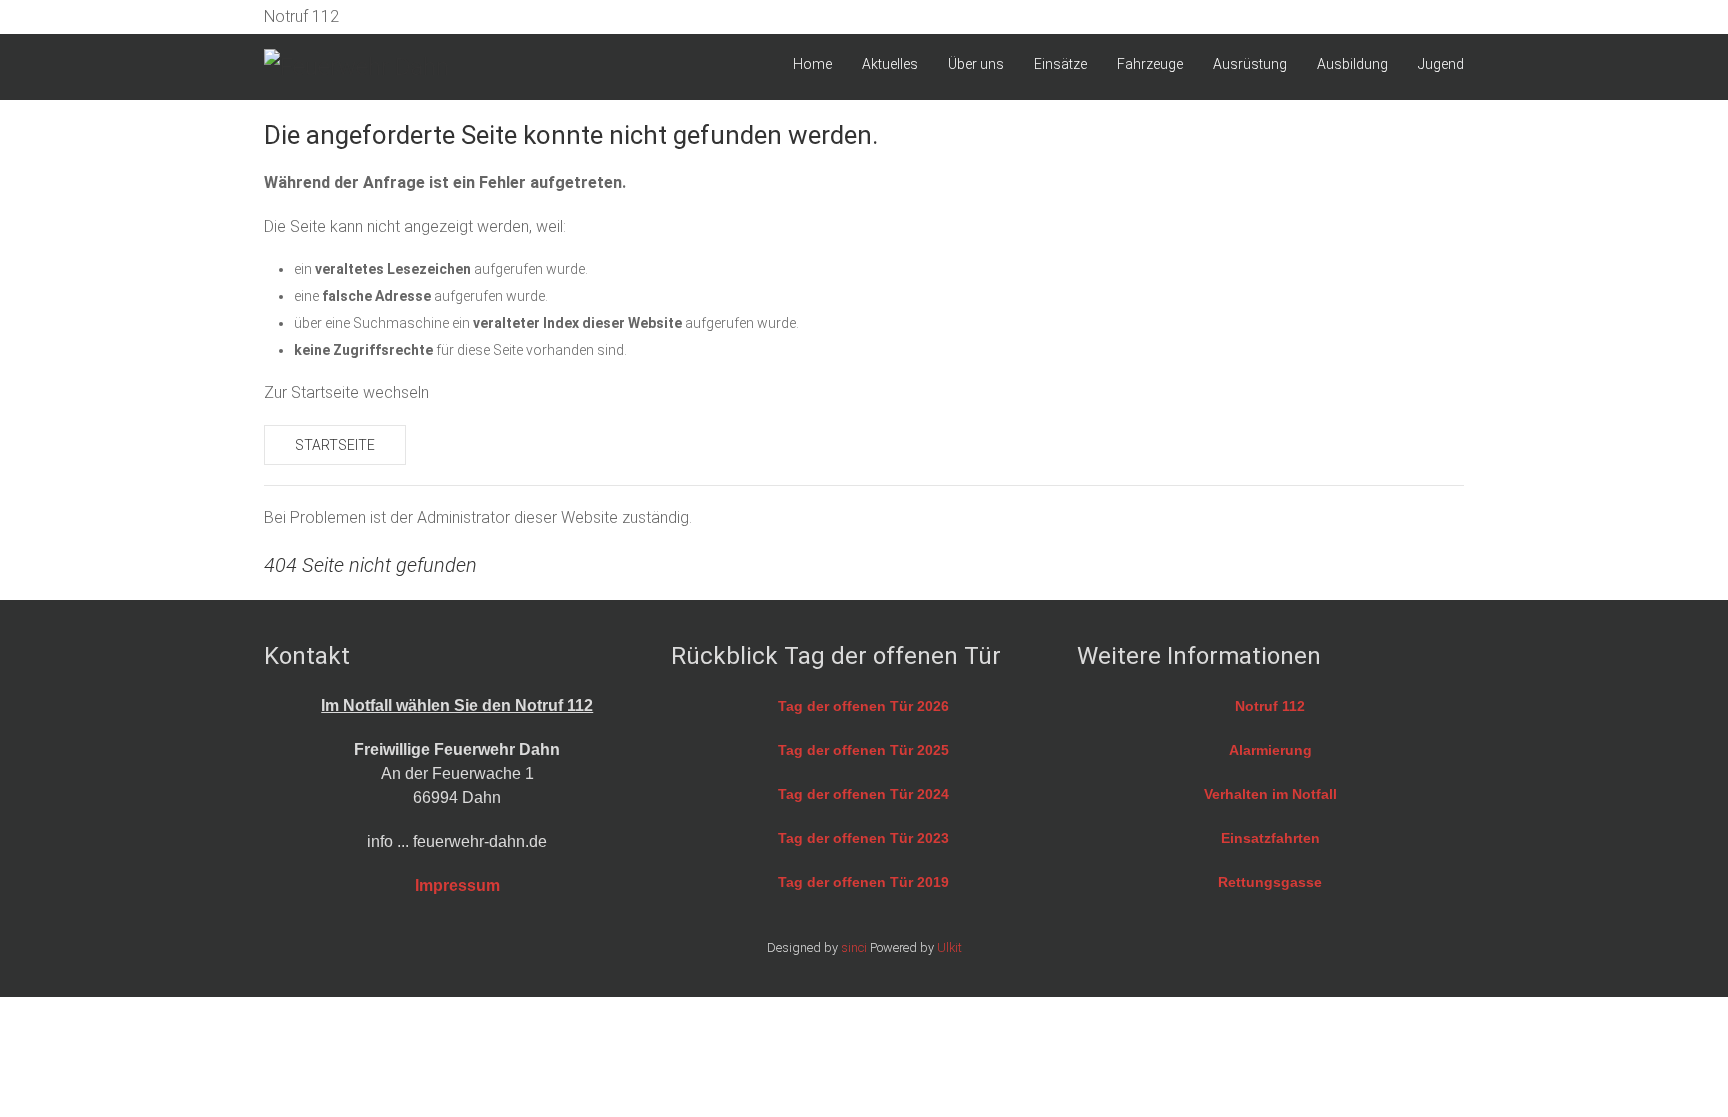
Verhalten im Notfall (1270, 794)
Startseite (335, 445)
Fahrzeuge (1150, 64)
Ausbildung (1352, 64)
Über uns (976, 64)
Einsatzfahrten (1270, 838)
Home (812, 64)
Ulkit (949, 947)
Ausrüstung (1250, 64)
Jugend (1441, 64)
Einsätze (1060, 64)
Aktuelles (890, 64)
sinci (854, 947)
